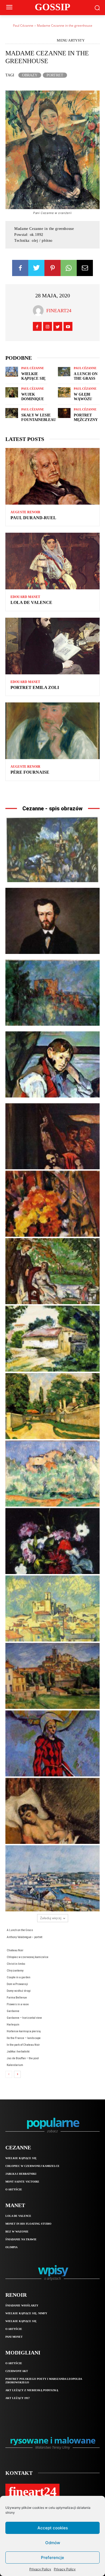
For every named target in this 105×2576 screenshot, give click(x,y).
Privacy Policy (40, 2569)
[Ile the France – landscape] (52, 1878)
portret (55, 75)
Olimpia (11, 2247)
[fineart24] (40, 311)
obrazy (30, 75)
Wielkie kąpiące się (33, 376)
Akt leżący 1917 (17, 2398)
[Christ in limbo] (52, 1136)
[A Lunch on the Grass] (64, 372)
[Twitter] (36, 268)
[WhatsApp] (69, 268)
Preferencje (52, 2558)
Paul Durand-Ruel (33, 518)
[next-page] (17, 2074)
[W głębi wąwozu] (64, 392)
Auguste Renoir (25, 512)
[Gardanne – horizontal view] (52, 1676)
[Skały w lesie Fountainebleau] (12, 413)
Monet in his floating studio (28, 2224)
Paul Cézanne (23, 26)
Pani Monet (14, 2337)
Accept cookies (53, 2528)
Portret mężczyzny (86, 417)
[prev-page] (9, 2074)
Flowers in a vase (18, 2004)
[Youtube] (68, 326)
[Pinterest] (52, 268)
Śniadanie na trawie (21, 2239)
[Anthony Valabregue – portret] (52, 921)
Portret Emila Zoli (35, 687)
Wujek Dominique (33, 397)
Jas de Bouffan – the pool (23, 2058)
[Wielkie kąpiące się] (12, 372)
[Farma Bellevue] (52, 1474)
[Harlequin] (52, 1743)
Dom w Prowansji (17, 1984)
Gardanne (13, 2011)
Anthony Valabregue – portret (24, 1937)
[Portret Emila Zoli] (52, 646)
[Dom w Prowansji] (52, 1339)
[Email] (85, 268)
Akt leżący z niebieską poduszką (32, 2390)
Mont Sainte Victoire (22, 2182)
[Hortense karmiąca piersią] (52, 1811)
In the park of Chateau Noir (23, 2045)
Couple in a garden (19, 1977)
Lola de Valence (31, 602)
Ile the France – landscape (24, 2038)
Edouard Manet (25, 597)
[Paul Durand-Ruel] (52, 476)
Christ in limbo (16, 1964)
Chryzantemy (15, 1971)
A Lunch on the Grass (86, 376)
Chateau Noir (15, 1950)
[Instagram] (48, 326)
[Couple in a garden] (52, 1271)
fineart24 (59, 311)
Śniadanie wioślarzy (22, 2305)
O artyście (14, 2189)
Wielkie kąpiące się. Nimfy (26, 2313)
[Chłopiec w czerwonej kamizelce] (52, 1064)
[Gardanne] (52, 1608)
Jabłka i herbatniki (18, 2052)
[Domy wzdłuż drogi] (52, 1406)
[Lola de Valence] (52, 561)
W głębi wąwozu (83, 397)
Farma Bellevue (17, 1998)
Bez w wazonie (17, 2232)
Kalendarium (15, 2065)
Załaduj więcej (51, 1918)
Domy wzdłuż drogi (19, 1991)
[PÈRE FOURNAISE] (52, 731)
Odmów (53, 2543)
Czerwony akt (17, 2371)
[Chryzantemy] (52, 1204)
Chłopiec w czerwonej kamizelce (28, 1957)
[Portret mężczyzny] (64, 413)
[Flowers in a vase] (52, 1541)
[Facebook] (20, 268)
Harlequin (13, 2025)
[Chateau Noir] (52, 993)
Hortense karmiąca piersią (24, 2031)
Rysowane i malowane (53, 2440)
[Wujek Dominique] (12, 392)
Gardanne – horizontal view (24, 2018)
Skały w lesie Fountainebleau (39, 417)
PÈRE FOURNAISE (30, 772)
